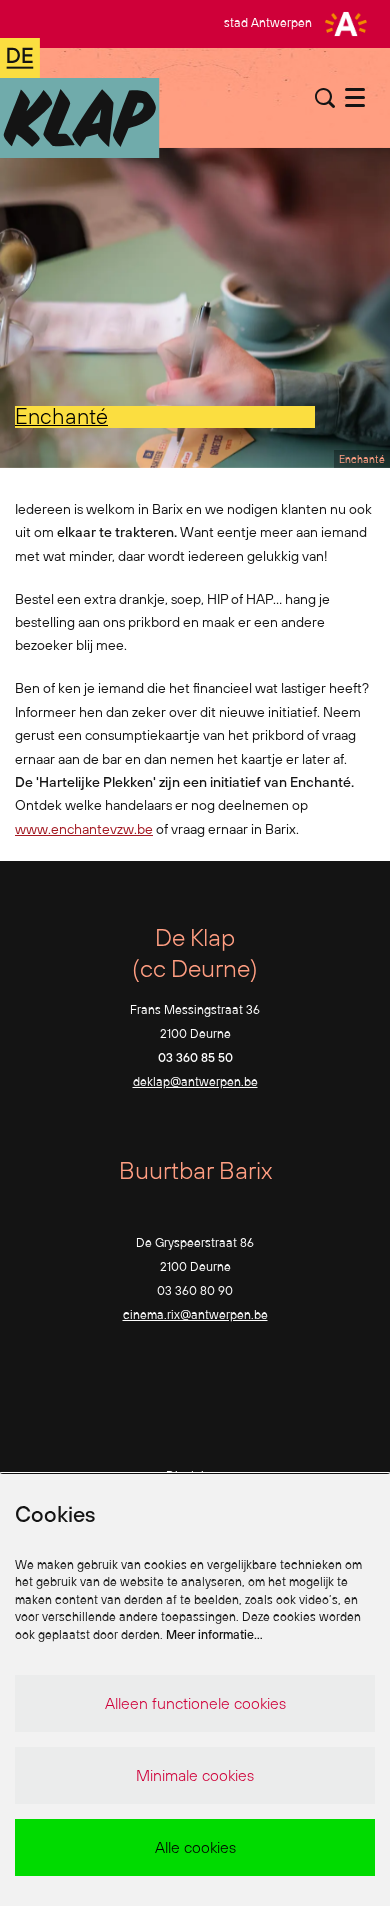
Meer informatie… (214, 1634)
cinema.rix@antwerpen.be (195, 1314)
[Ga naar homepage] (80, 98)
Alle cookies (195, 1847)
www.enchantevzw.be (84, 829)
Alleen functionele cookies (195, 1703)
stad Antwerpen (268, 22)
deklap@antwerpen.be (195, 1081)
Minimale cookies (195, 1775)
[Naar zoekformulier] (325, 98)
